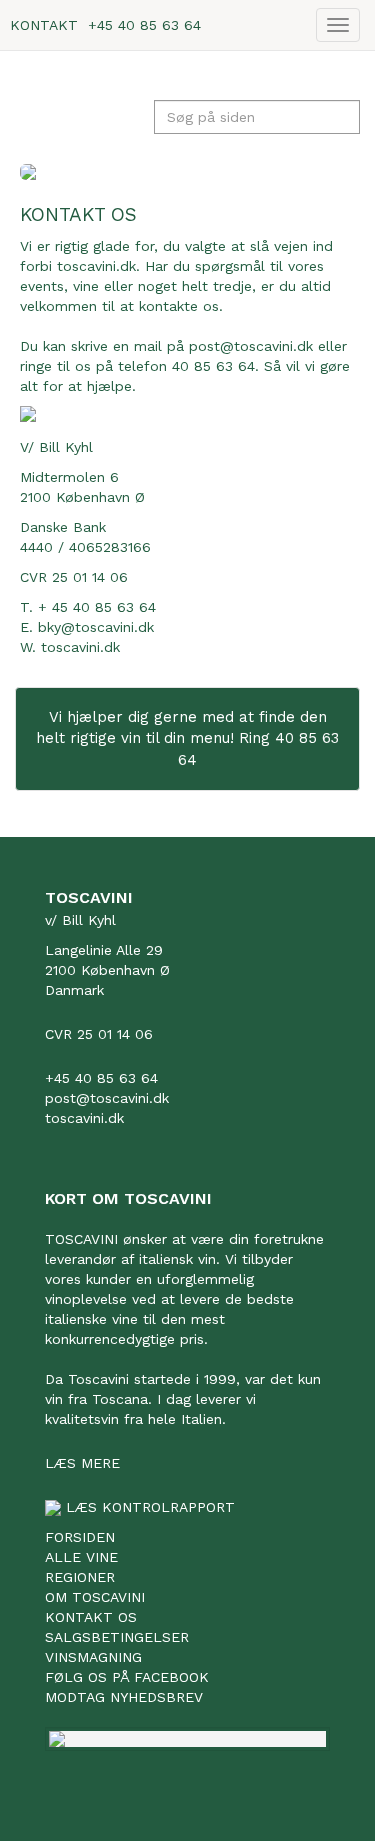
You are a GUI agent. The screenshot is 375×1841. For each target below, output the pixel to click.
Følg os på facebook (127, 1677)
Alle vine (81, 1557)
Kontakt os (91, 1617)
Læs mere (82, 1463)
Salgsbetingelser (117, 1637)
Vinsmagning (93, 1657)
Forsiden (80, 1537)
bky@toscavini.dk (96, 627)
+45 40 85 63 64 (144, 25)
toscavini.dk (80, 647)
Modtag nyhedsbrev (124, 1697)
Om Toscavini (95, 1597)
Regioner (80, 1577)
